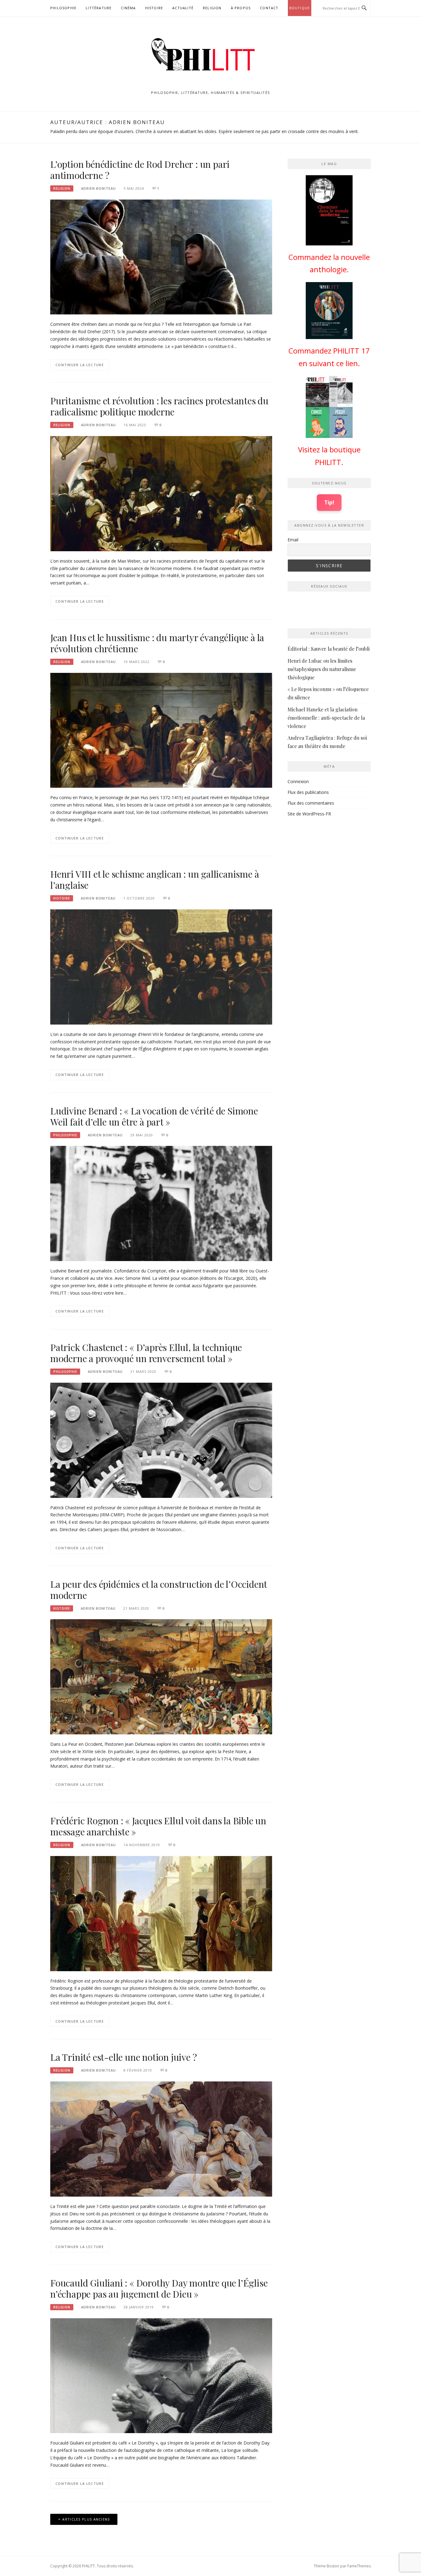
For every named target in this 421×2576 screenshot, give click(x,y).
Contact (269, 8)
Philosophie (63, 8)
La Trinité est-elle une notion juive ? (123, 2057)
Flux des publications (308, 792)
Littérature (99, 8)
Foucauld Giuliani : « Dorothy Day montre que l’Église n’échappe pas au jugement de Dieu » (159, 2288)
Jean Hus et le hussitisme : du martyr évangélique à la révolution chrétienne (157, 643)
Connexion (298, 781)
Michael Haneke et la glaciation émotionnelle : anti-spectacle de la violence (326, 718)
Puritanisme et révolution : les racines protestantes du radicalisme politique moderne (159, 406)
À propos (241, 8)
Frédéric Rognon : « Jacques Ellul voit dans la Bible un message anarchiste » (158, 1826)
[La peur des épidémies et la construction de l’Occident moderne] (161, 1676)
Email (293, 540)
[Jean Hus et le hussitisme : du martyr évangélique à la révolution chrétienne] (161, 730)
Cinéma (128, 8)
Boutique (300, 8)
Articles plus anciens (86, 2519)
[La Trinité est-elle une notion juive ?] (161, 2139)
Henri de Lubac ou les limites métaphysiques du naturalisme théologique (322, 669)
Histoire (154, 8)
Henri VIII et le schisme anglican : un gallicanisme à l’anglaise (155, 880)
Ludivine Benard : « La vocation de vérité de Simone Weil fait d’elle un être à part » (154, 1116)
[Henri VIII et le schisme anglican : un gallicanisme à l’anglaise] (161, 967)
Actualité (183, 8)
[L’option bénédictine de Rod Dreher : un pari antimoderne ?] (161, 256)
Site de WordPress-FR (309, 814)
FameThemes (359, 2566)
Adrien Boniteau (98, 188)
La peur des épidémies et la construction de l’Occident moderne (159, 1590)
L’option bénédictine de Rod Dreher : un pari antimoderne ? (140, 170)
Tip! (329, 502)
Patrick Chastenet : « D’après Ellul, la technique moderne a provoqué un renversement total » (146, 1353)
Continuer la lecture (80, 365)
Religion (212, 8)
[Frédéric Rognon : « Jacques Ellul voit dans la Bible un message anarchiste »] (161, 1913)
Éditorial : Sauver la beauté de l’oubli (329, 649)
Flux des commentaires (311, 803)
